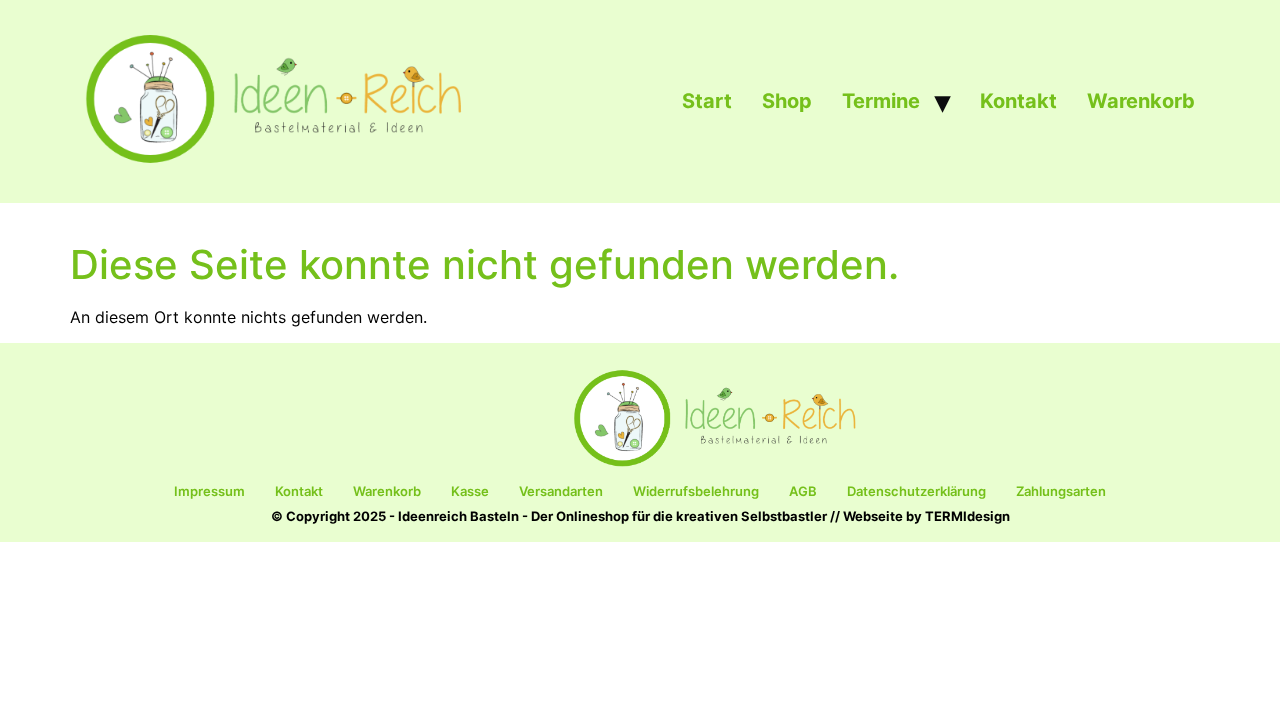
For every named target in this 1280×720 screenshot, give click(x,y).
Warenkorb (1141, 101)
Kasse (470, 491)
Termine (881, 101)
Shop (787, 101)
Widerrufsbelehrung (696, 491)
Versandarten (561, 491)
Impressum (209, 491)
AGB (803, 491)
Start (707, 101)
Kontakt (1018, 101)
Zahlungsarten (1061, 491)
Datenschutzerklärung (916, 491)
